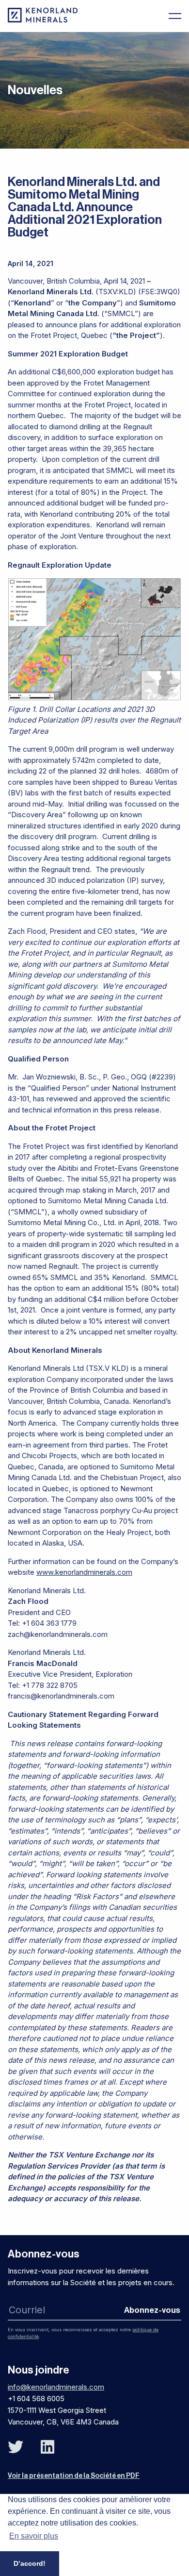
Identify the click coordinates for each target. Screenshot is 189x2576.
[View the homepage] (43, 20)
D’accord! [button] (30, 2563)
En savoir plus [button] (34, 2536)
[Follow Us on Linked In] (47, 2447)
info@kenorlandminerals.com (56, 2387)
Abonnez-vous (152, 2310)
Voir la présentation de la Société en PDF (74, 2476)
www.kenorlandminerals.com (84, 1572)
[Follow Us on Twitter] (16, 2447)
